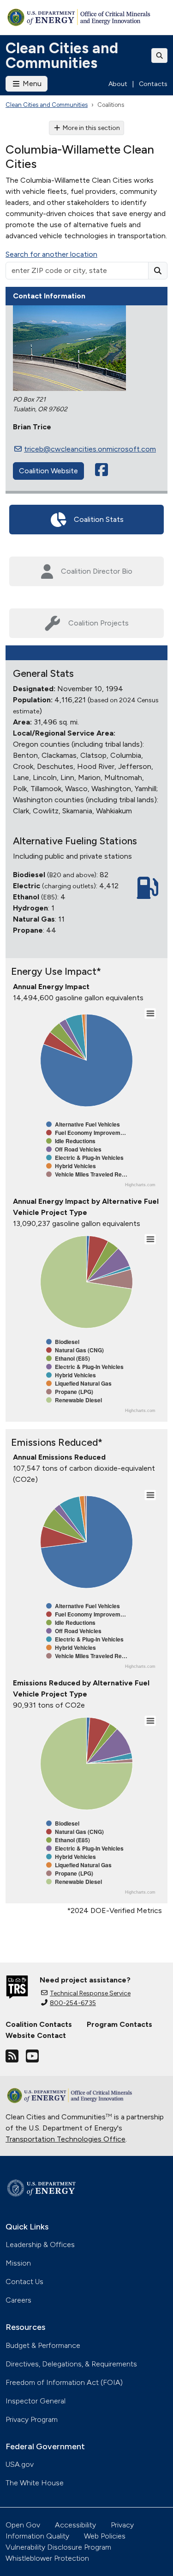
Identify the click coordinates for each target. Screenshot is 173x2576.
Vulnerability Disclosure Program (58, 2547)
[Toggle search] (160, 56)
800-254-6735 (73, 2003)
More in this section (91, 128)
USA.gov (20, 2464)
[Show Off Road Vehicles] (74, 1149)
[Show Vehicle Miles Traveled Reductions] (87, 1174)
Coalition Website (48, 471)
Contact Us (24, 2282)
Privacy (122, 2525)
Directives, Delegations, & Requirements (71, 2364)
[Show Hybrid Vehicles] (71, 1166)
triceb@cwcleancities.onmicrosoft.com (90, 449)
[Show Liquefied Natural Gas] (79, 1383)
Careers (18, 2300)
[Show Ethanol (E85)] (68, 1358)
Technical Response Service (90, 1993)
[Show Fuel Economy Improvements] (86, 1133)
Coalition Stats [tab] (99, 519)
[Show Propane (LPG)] (70, 1392)
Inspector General (36, 2401)
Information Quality (37, 2536)
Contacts (153, 84)
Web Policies (105, 2536)
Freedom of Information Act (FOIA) (64, 2382)
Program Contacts (119, 2024)
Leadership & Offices (40, 2245)
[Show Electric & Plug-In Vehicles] (85, 1158)
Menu (31, 84)
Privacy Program (32, 2419)
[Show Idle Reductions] (71, 1141)
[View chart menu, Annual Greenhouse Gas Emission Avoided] (150, 1495)
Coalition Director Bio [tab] (97, 571)
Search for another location (51, 254)
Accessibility (75, 2525)
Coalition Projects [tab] (98, 623)
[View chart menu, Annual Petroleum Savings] (150, 1014)
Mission (18, 2263)
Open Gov (23, 2525)
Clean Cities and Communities (62, 56)
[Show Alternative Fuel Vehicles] (83, 1124)
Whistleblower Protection (47, 2558)
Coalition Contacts (39, 2024)
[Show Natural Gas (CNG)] (75, 1350)
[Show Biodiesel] (63, 1342)
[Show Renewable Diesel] (74, 1400)
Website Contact (36, 2035)
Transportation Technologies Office (66, 2139)
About (118, 84)
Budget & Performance (43, 2345)
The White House (35, 2483)
